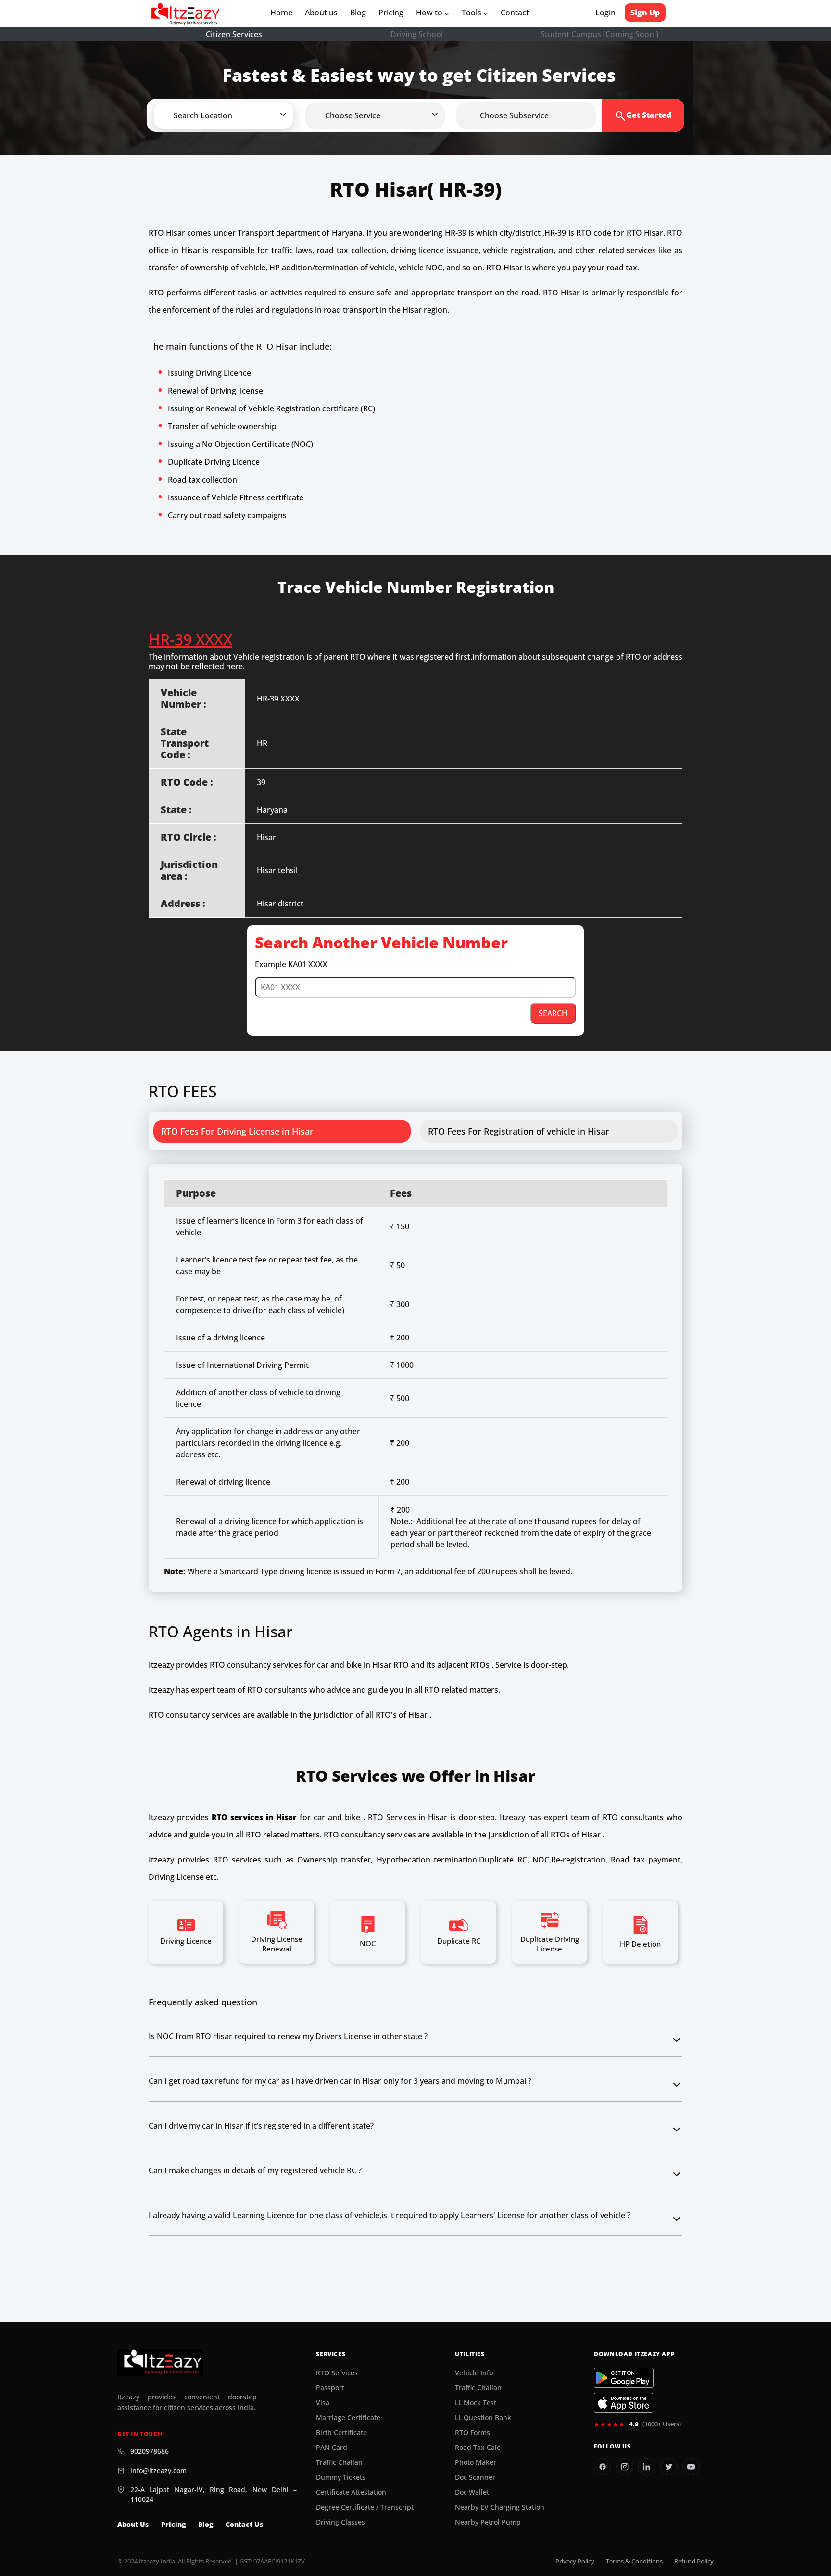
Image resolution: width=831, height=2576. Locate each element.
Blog (358, 13)
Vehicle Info (474, 2373)
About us (323, 13)
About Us (133, 2525)
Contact (515, 13)
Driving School (417, 34)
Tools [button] (472, 13)
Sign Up (645, 13)
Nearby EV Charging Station (500, 2507)
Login (605, 13)
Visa (323, 2403)
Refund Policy (694, 2561)
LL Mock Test (476, 2403)
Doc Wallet (472, 2492)
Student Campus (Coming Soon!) (599, 34)
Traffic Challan (339, 2462)
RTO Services (337, 2373)
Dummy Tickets (341, 2477)
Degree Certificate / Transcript (365, 2507)
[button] (239, 115)
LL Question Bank (483, 2418)
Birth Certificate (341, 2433)
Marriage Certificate (348, 2418)
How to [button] (430, 13)
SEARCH (553, 1013)
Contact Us (244, 2525)
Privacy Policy (575, 2561)
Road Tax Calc (478, 2448)
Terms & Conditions (634, 2561)
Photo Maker (476, 2462)
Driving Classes (340, 2522)
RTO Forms (472, 2433)
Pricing (391, 13)
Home (283, 13)
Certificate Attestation (351, 2492)
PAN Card (332, 2448)
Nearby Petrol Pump (488, 2522)
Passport (330, 2388)
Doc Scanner (475, 2477)
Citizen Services (234, 34)
